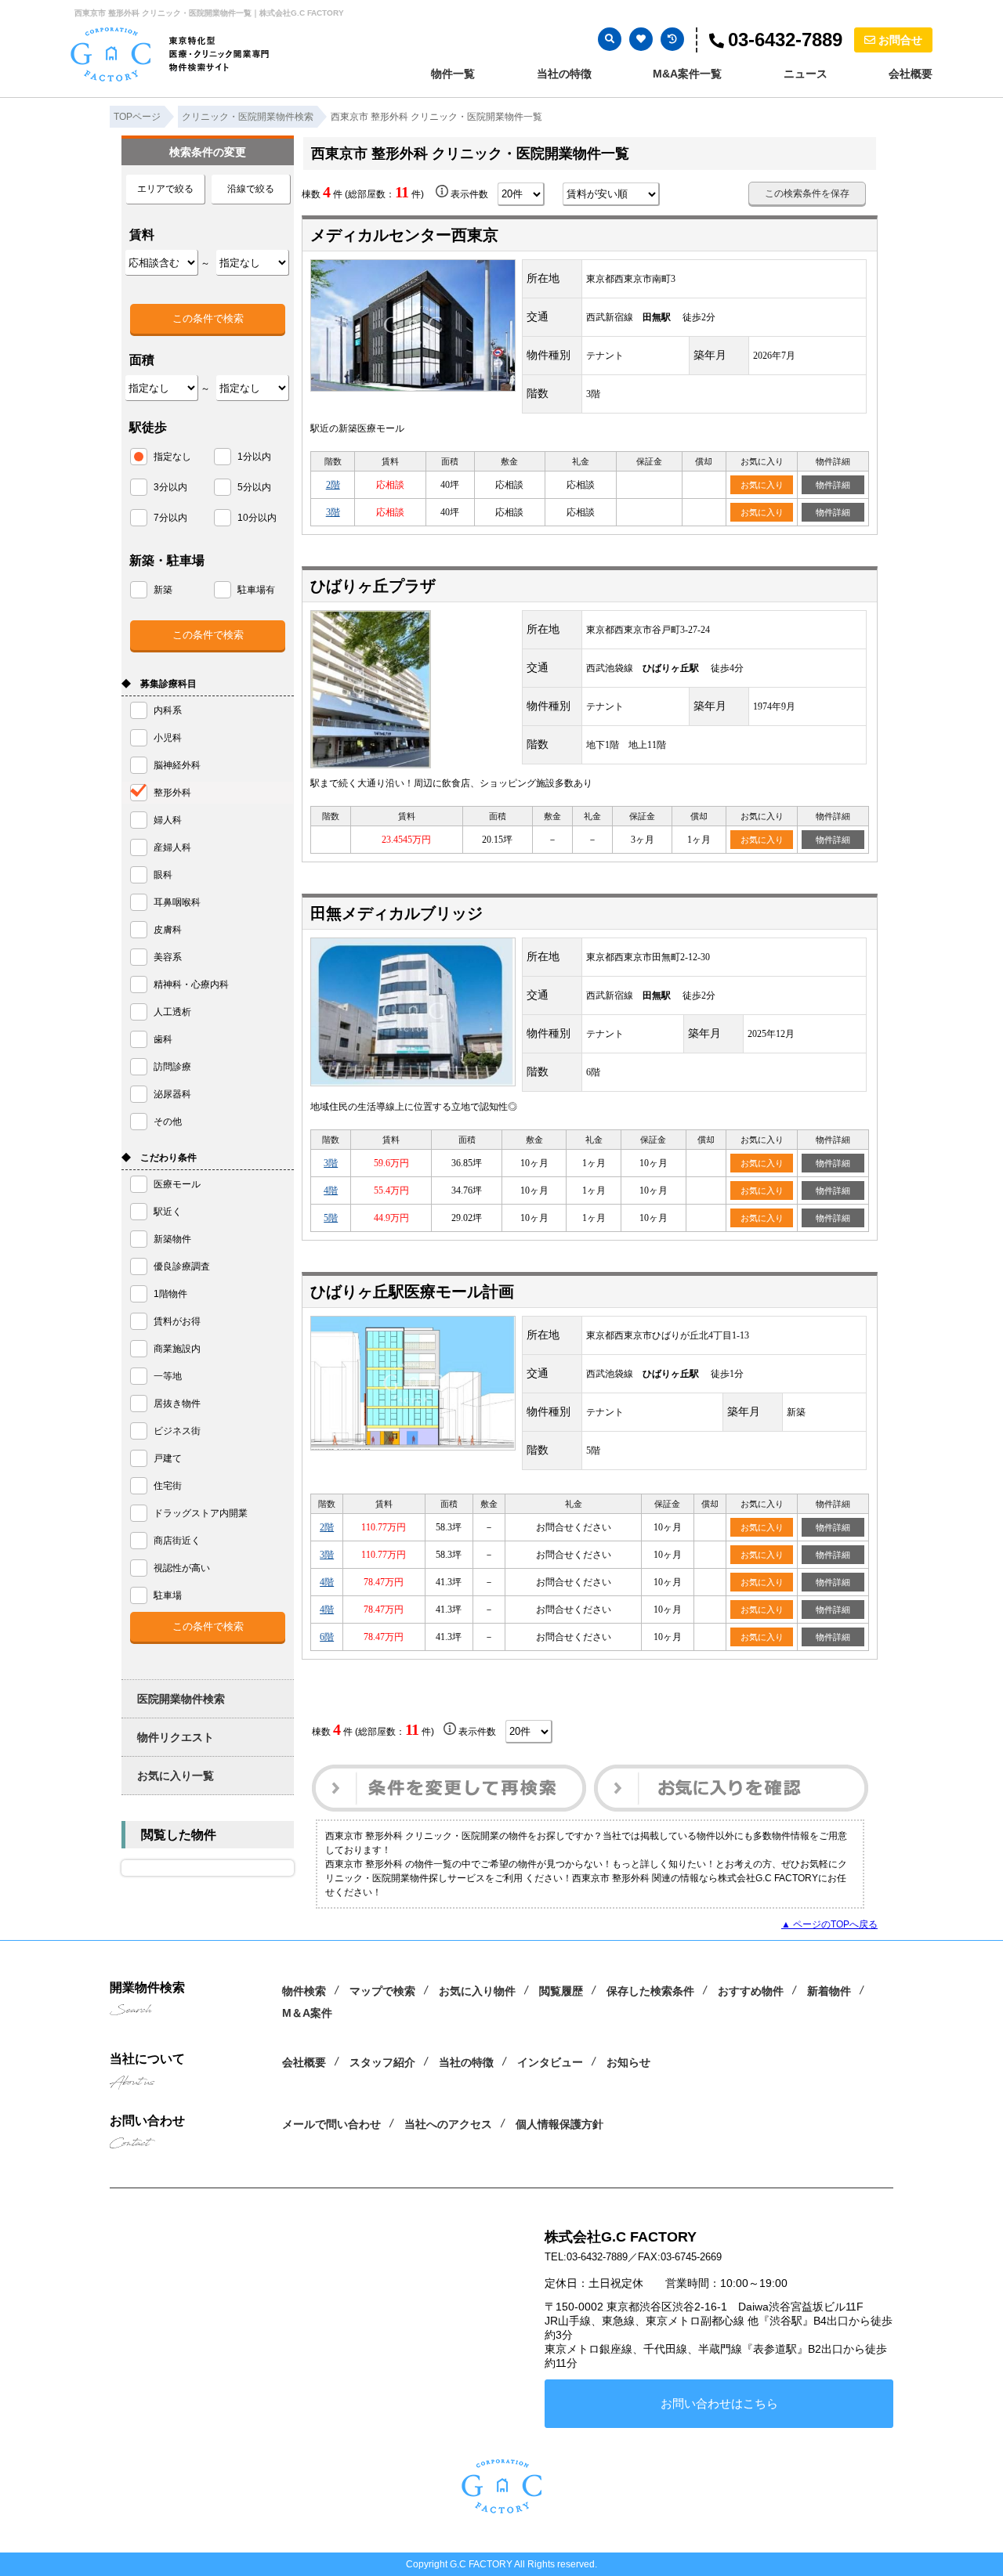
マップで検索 (382, 1991)
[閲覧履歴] (672, 39)
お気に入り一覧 (176, 1776)
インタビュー (550, 2062)
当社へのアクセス (448, 2124)
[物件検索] (610, 39)
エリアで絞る (165, 189)
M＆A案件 (307, 2013)
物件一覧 (453, 74)
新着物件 (829, 1991)
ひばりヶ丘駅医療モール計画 (412, 1292)
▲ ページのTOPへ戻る (829, 1924)
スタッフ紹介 (382, 2062)
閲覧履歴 (561, 1991)
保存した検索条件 (650, 1991)
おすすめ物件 (751, 1991)
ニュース (806, 74)
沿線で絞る (251, 189)
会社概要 (911, 74)
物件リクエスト (176, 1737)
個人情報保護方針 (559, 2124)
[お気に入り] (641, 39)
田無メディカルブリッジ (396, 913)
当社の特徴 (564, 74)
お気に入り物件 (477, 1991)
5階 (331, 1218)
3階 (333, 512)
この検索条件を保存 (807, 193)
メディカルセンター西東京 (404, 235)
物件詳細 (833, 485)
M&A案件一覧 (687, 74)
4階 (331, 1190)
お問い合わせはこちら (719, 2403)
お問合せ (900, 40)
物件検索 (304, 1991)
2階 (333, 485)
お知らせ (628, 2062)
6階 (327, 1637)
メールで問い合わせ (331, 2124)
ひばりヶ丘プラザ (373, 586)
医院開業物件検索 (181, 1699)
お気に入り (762, 485)
